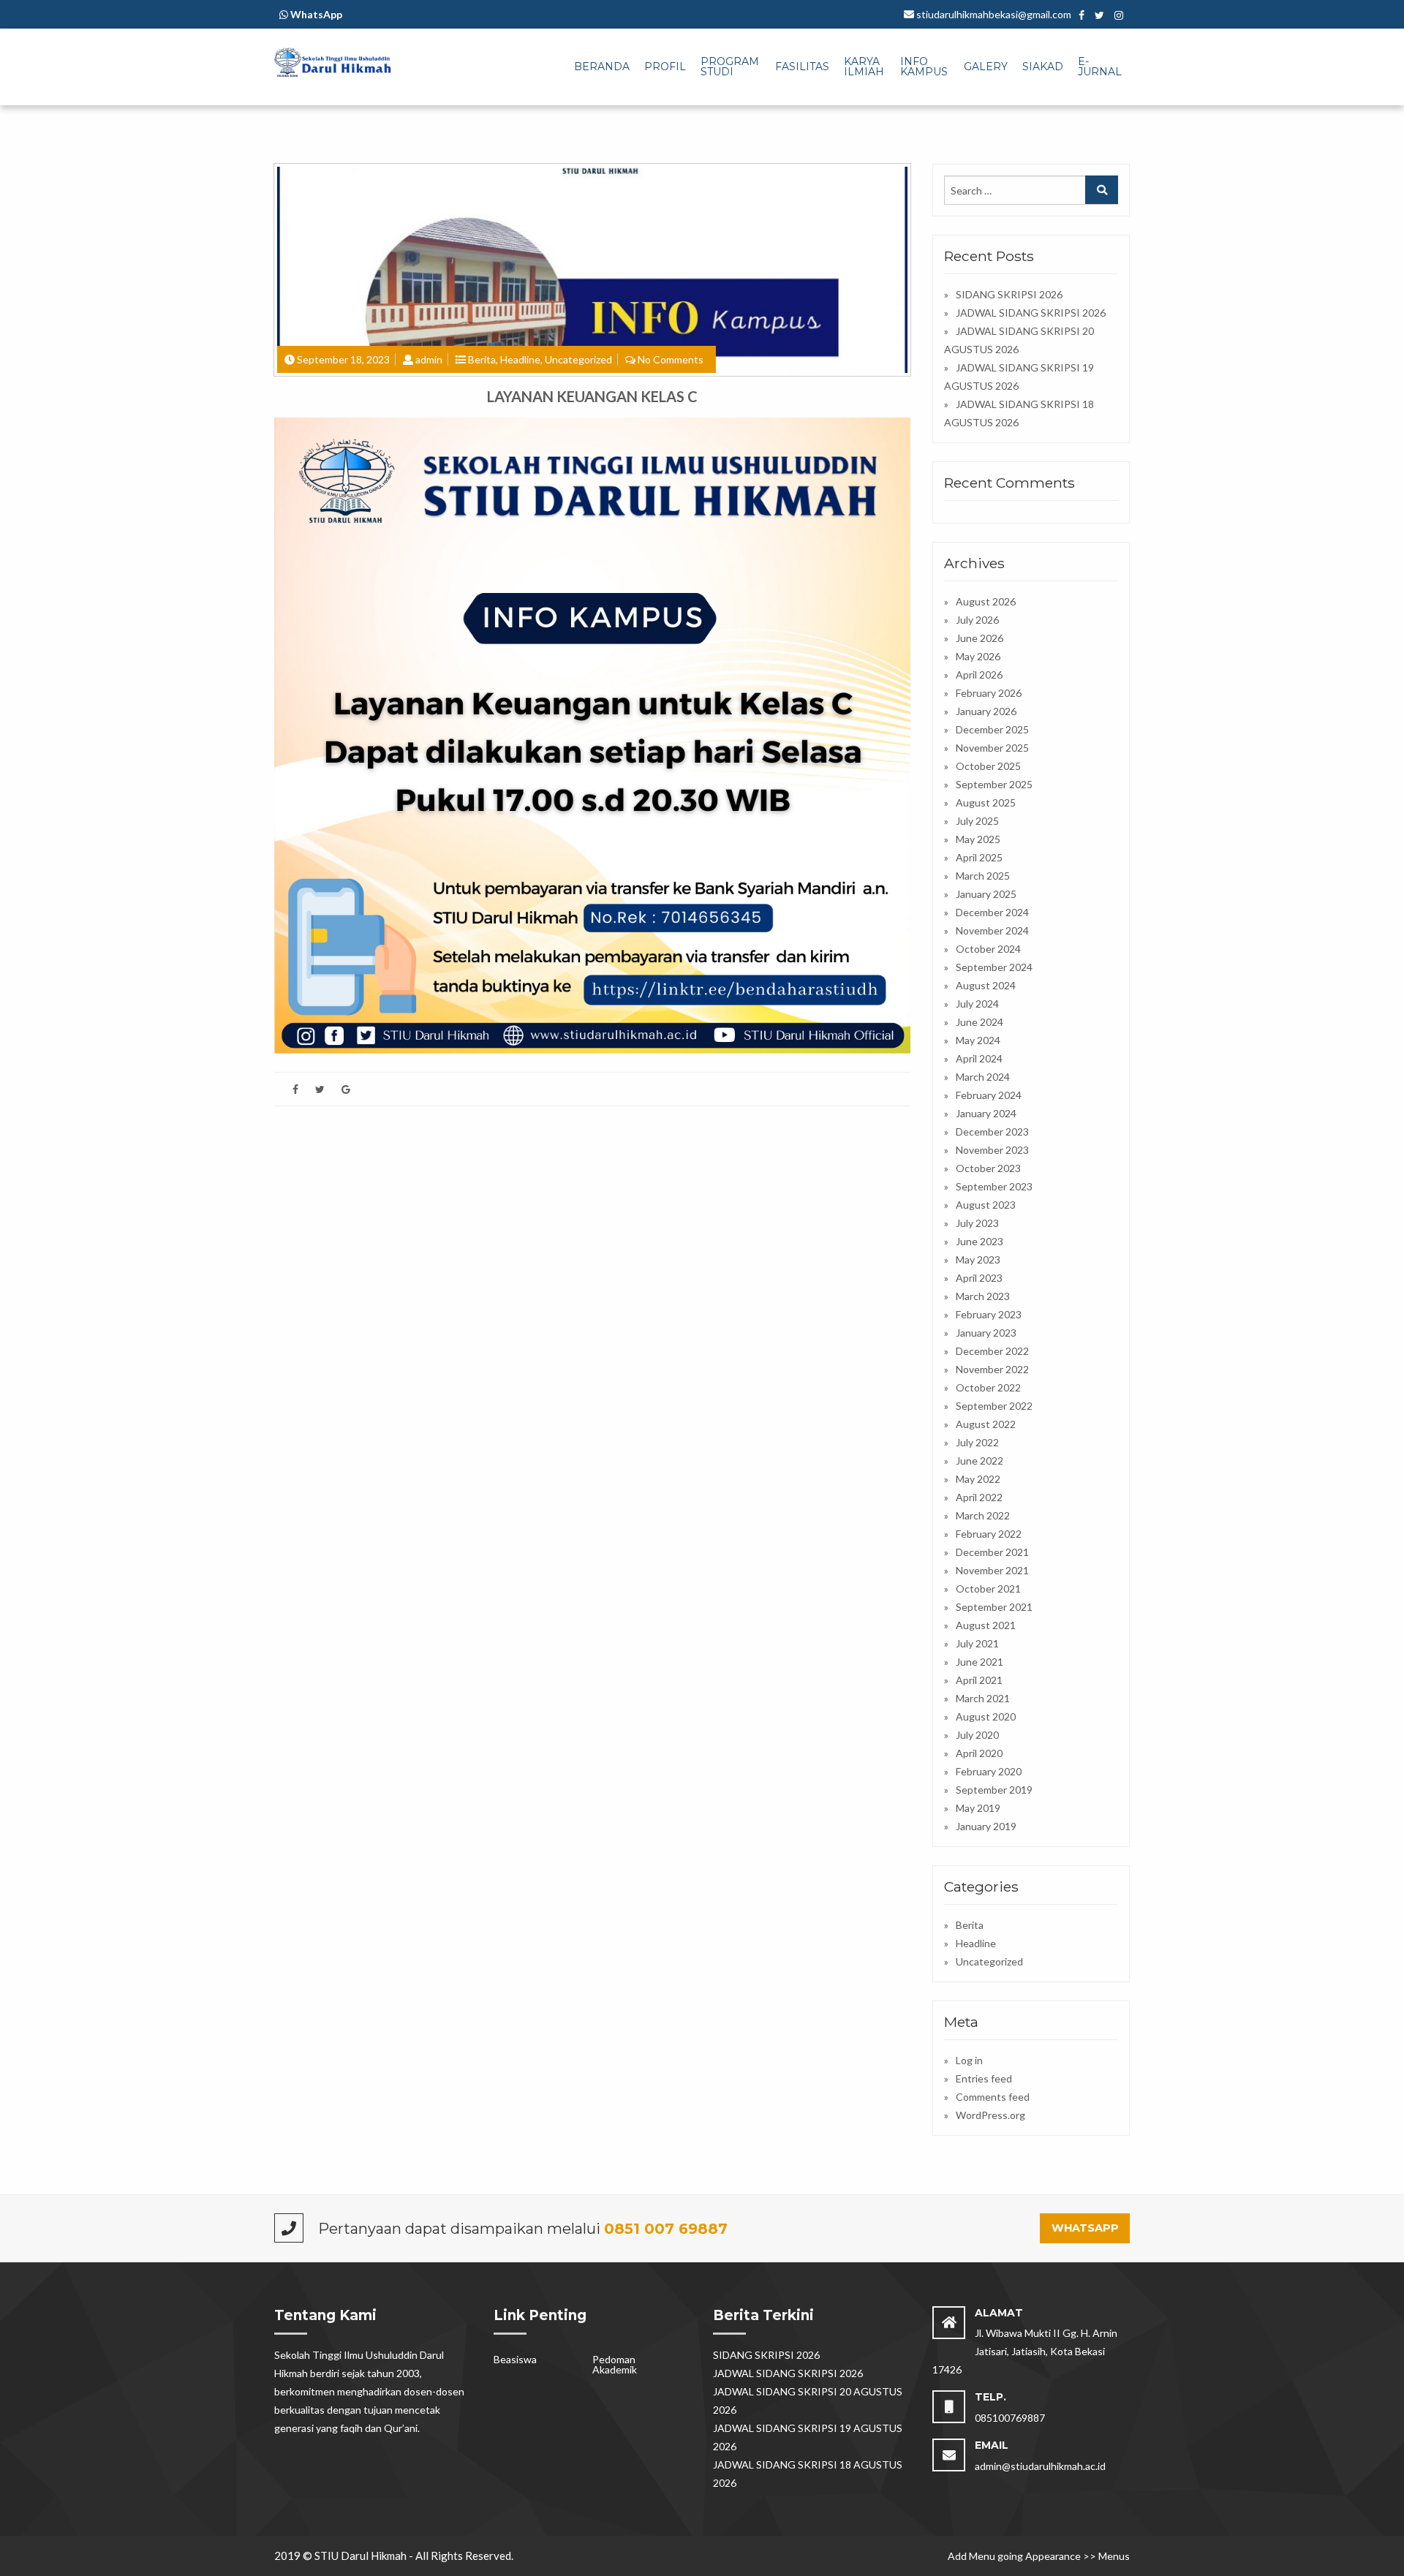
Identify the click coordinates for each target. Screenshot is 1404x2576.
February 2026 (989, 693)
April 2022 (979, 1497)
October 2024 (988, 949)
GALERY (986, 67)
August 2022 (986, 1424)
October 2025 (988, 766)
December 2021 (992, 1552)
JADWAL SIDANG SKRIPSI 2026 (1031, 313)
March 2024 (983, 1077)
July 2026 (977, 620)
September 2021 (994, 1607)
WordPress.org (990, 2115)
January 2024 (986, 1113)
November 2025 (992, 748)
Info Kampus (924, 67)
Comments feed (993, 2097)
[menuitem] (602, 67)
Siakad (1043, 67)
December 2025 (992, 729)
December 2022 (992, 1351)
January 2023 (986, 1333)
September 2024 (994, 967)
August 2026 (986, 601)
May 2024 (978, 1040)
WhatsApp (1085, 2228)
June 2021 (980, 1662)
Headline (520, 359)
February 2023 (989, 1314)
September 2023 (994, 1186)
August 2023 (986, 1205)
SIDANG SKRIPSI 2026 (1009, 294)
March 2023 (983, 1296)
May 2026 (978, 656)
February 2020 (989, 1771)
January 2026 (986, 711)
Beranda (602, 67)
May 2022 (978, 1479)
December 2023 (992, 1132)
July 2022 (977, 1442)
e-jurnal (1100, 67)
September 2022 (994, 1406)
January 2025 (986, 894)
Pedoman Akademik (615, 2364)
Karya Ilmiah (864, 67)
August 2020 (986, 1716)
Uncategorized (578, 359)
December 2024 (992, 912)
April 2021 (979, 1680)
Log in (969, 2060)
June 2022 (980, 1461)
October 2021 (988, 1589)
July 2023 (977, 1223)
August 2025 (986, 802)
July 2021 (977, 1643)
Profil (665, 67)
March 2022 (983, 1515)
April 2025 (979, 857)
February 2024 (989, 1095)
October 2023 (988, 1168)
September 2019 (994, 1790)
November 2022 (992, 1369)
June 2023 (980, 1241)
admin (429, 359)
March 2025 (983, 876)
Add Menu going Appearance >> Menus (1039, 2556)
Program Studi (730, 67)
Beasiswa (515, 2359)
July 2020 (977, 1735)
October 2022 (988, 1387)
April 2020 (979, 1753)
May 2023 (978, 1259)
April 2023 (979, 1278)
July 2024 (977, 1004)
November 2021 (992, 1570)
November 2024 (992, 930)
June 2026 (980, 638)
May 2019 (978, 1808)
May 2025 (978, 839)
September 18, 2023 (343, 359)
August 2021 (986, 1625)
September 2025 (994, 784)
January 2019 (986, 1826)
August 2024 (986, 985)
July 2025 (977, 821)
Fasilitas (802, 67)
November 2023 (992, 1150)
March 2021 (983, 1698)
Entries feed (984, 2078)
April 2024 (979, 1058)
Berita (482, 359)
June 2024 (980, 1022)
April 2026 (979, 675)
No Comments (671, 359)
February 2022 (989, 1534)
